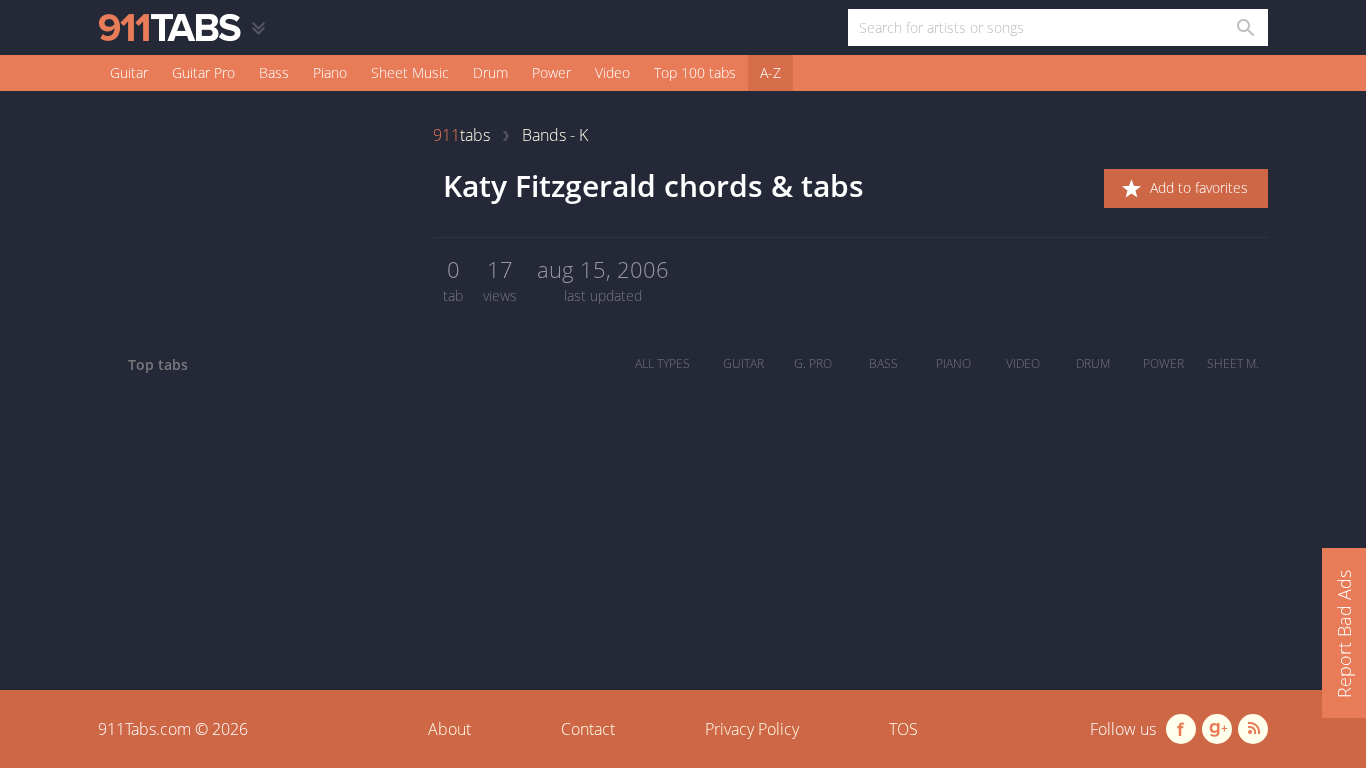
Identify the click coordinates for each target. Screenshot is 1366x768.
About (449, 729)
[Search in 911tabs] (1244, 27)
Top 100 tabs (695, 72)
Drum (490, 72)
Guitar (129, 72)
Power (551, 72)
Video (612, 72)
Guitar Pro (203, 72)
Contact (588, 729)
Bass (274, 72)
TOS (903, 729)
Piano (330, 72)
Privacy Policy (752, 729)
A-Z (770, 72)
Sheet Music (410, 72)
